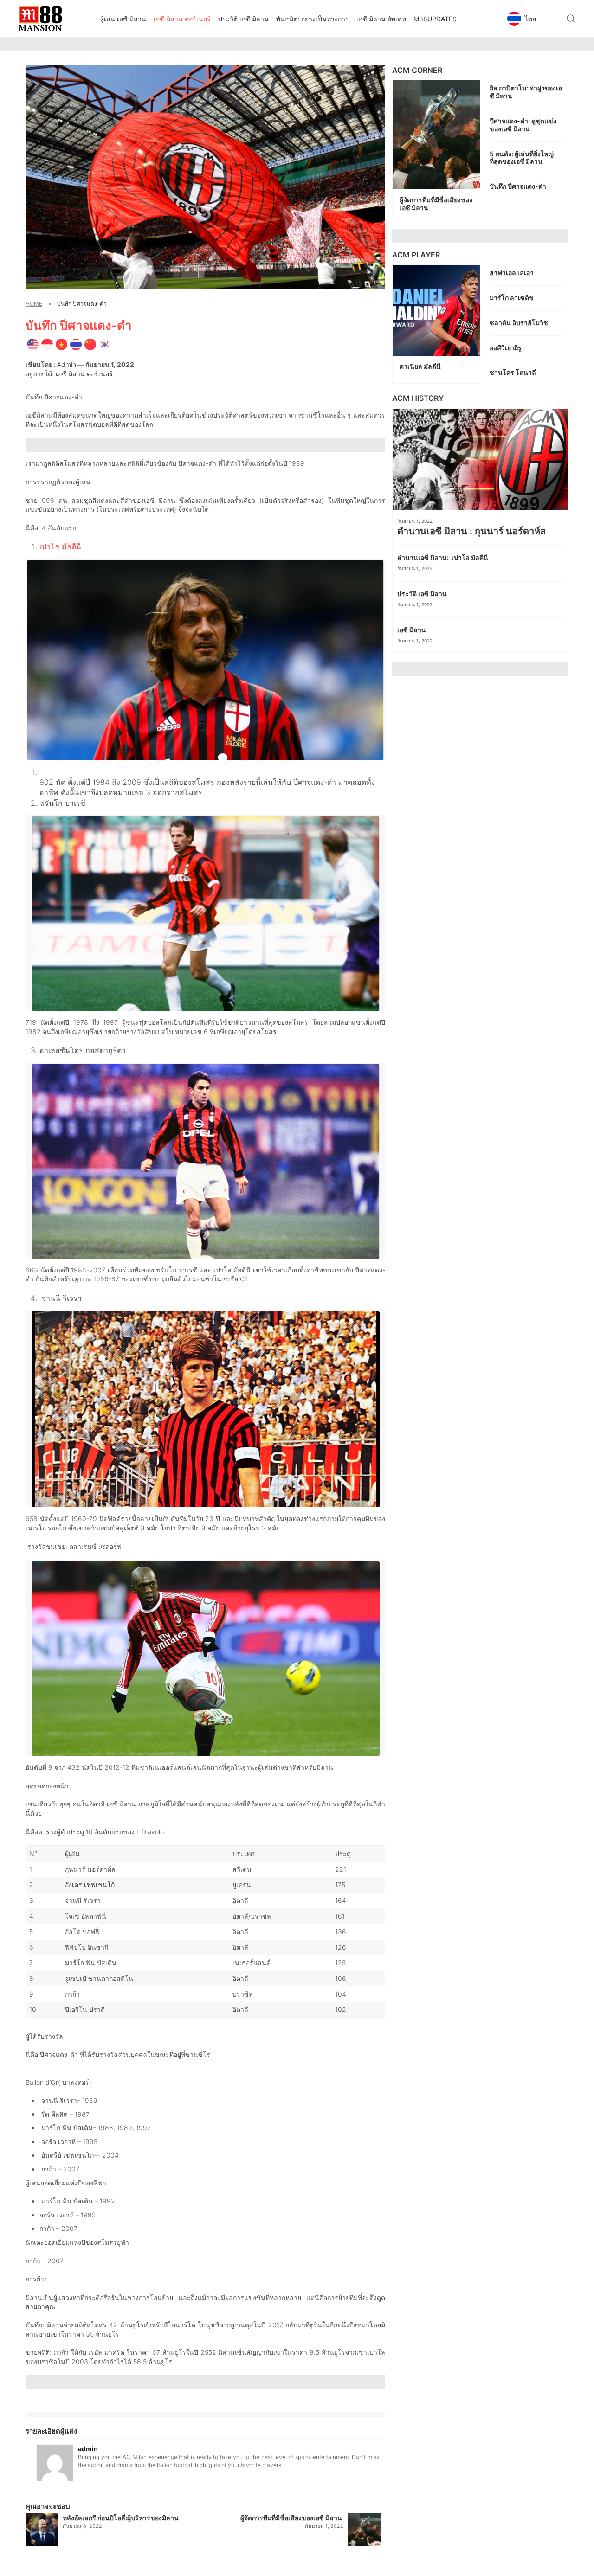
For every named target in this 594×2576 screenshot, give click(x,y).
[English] (33, 344)
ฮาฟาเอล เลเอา (512, 273)
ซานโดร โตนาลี (513, 372)
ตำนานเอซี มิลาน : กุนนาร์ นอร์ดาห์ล (473, 531)
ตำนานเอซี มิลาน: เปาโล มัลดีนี (443, 557)
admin (67, 364)
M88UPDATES (435, 19)
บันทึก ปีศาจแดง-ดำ (519, 186)
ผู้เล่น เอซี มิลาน (123, 19)
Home (34, 304)
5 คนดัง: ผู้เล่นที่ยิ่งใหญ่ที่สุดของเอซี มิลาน (522, 158)
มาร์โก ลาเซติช (512, 298)
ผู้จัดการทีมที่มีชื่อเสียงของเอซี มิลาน (292, 2518)
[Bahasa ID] (47, 344)
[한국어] (105, 344)
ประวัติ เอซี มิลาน (243, 19)
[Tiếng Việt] (61, 344)
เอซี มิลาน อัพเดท (381, 19)
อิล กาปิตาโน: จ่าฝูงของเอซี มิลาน (526, 92)
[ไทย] (76, 344)
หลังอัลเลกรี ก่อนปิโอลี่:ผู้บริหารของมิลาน (121, 2518)
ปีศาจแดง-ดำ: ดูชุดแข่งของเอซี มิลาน (523, 125)
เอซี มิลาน (412, 630)
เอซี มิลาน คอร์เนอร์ (182, 19)
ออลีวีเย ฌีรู (506, 348)
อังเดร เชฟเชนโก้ (90, 1885)
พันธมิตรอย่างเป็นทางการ (313, 19)
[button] (531, 19)
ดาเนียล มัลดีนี (421, 366)
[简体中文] (90, 344)
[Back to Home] (40, 19)
